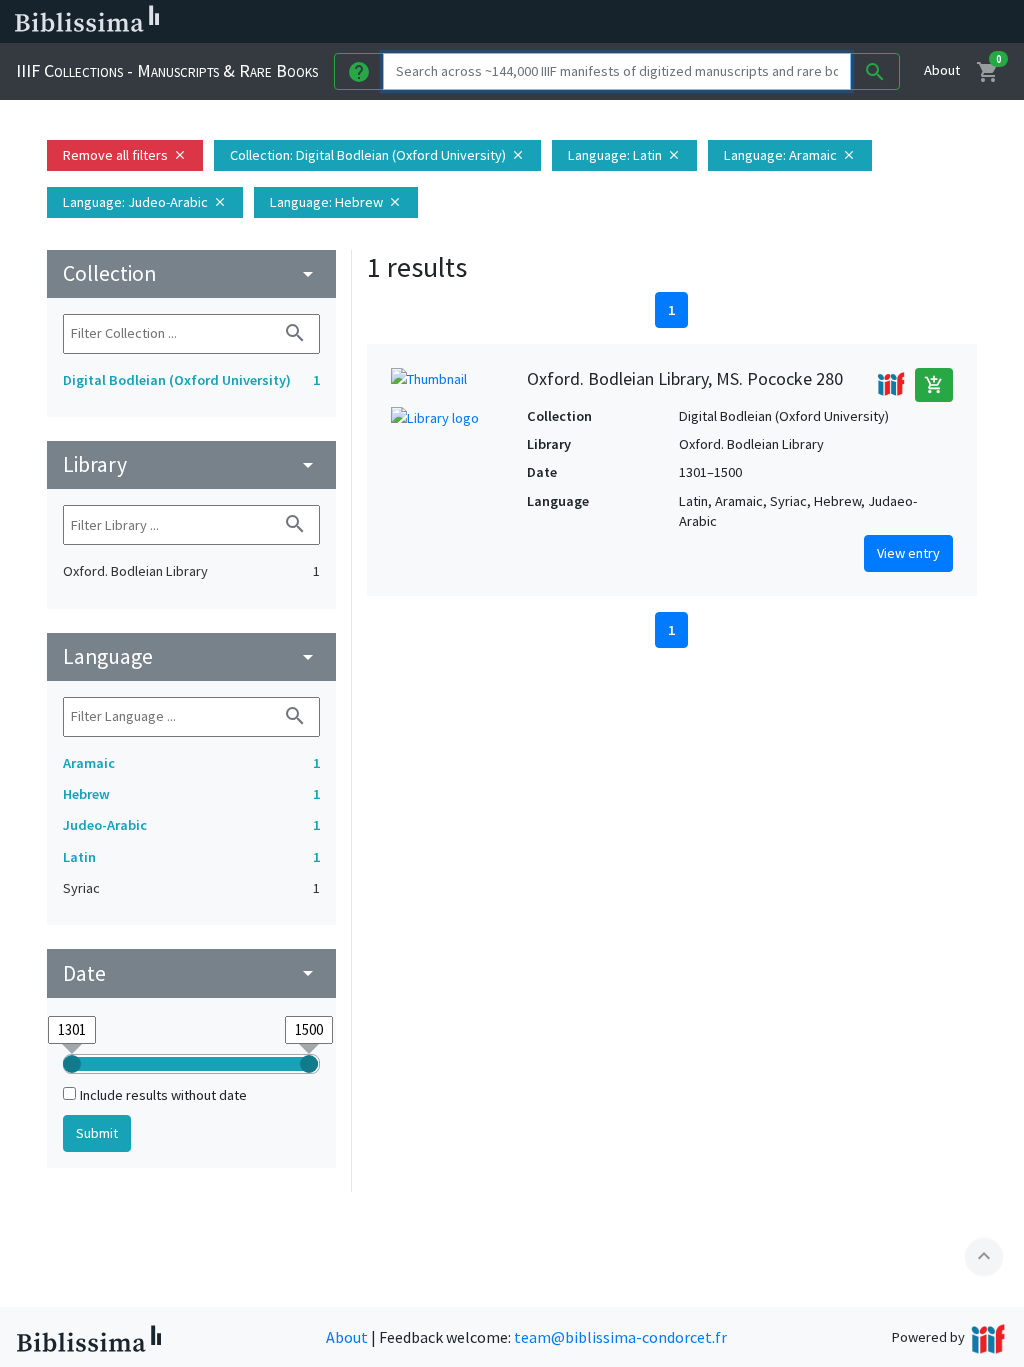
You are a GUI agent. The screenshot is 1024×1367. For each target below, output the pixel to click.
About (942, 70)
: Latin (624, 155)
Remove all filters (125, 155)
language (191, 656)
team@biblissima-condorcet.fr (620, 1337)
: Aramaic (790, 155)
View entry (908, 553)
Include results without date (163, 1095)
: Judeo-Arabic (145, 202)
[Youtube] (876, 22)
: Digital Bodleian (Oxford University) (377, 155)
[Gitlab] (940, 22)
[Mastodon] (844, 22)
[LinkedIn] (780, 22)
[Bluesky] (812, 22)
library (191, 464)
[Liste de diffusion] (748, 22)
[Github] (908, 22)
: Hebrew (336, 202)
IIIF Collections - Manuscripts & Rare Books (167, 70)
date (191, 973)
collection (191, 273)
